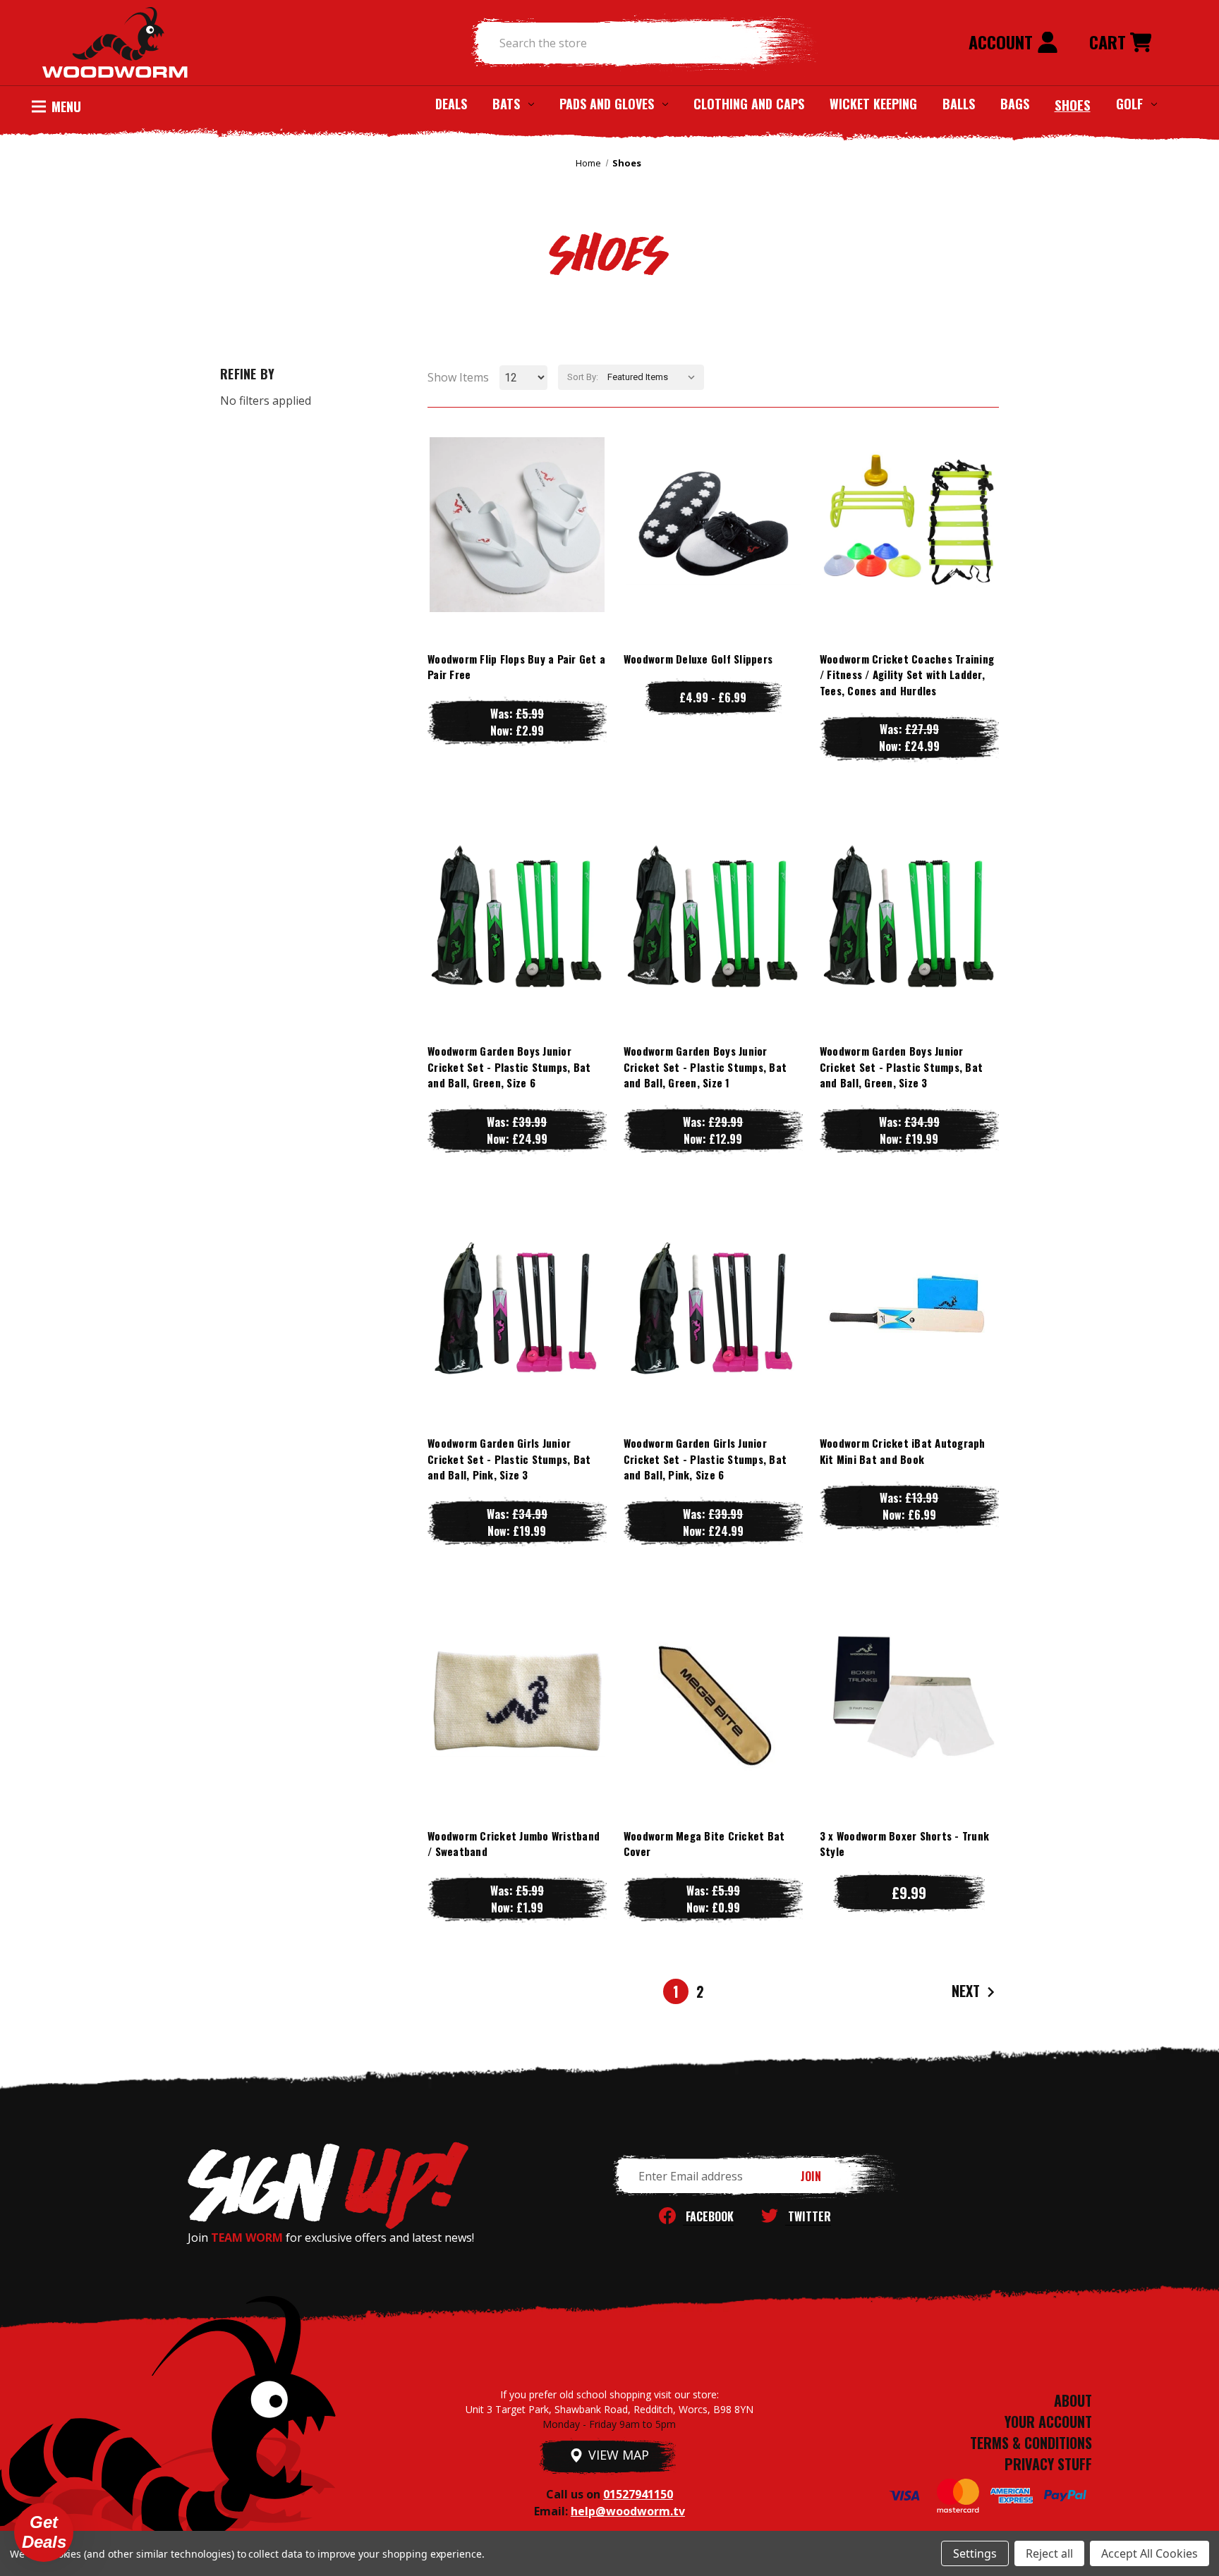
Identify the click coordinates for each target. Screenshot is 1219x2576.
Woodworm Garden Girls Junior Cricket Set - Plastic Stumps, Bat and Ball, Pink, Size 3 (509, 1459)
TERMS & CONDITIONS (1031, 2443)
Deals (451, 104)
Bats (506, 104)
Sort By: (583, 377)
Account (1003, 42)
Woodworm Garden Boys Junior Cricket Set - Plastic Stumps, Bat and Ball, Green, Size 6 (509, 1067)
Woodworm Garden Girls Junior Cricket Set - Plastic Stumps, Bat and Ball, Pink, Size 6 (705, 1459)
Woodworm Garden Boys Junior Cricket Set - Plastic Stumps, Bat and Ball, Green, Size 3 (901, 1067)
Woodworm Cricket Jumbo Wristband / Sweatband (514, 1844)
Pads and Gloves (607, 104)
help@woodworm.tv (628, 2511)
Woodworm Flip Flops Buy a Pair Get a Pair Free (516, 667)
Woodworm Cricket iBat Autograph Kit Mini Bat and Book (903, 1451)
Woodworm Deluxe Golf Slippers (698, 659)
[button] (44, 2532)
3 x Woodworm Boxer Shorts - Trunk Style (904, 1844)
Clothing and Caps (749, 104)
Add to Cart (909, 553)
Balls (959, 104)
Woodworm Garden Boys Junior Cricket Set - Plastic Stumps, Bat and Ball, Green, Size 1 (705, 1067)
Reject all (1049, 2553)
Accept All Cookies (1150, 2553)
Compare (511, 524)
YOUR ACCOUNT (1048, 2422)
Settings (975, 2553)
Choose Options (517, 553)
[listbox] (654, 377)
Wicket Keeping (873, 104)
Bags (1015, 104)
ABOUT (1073, 2400)
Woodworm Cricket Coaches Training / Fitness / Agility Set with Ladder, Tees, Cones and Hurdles (907, 674)
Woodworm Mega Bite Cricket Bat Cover (704, 1844)
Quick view (517, 496)
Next (968, 1991)
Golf (1129, 104)
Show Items (458, 377)
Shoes (1073, 104)
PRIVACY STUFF (1048, 2464)
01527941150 (638, 2494)
